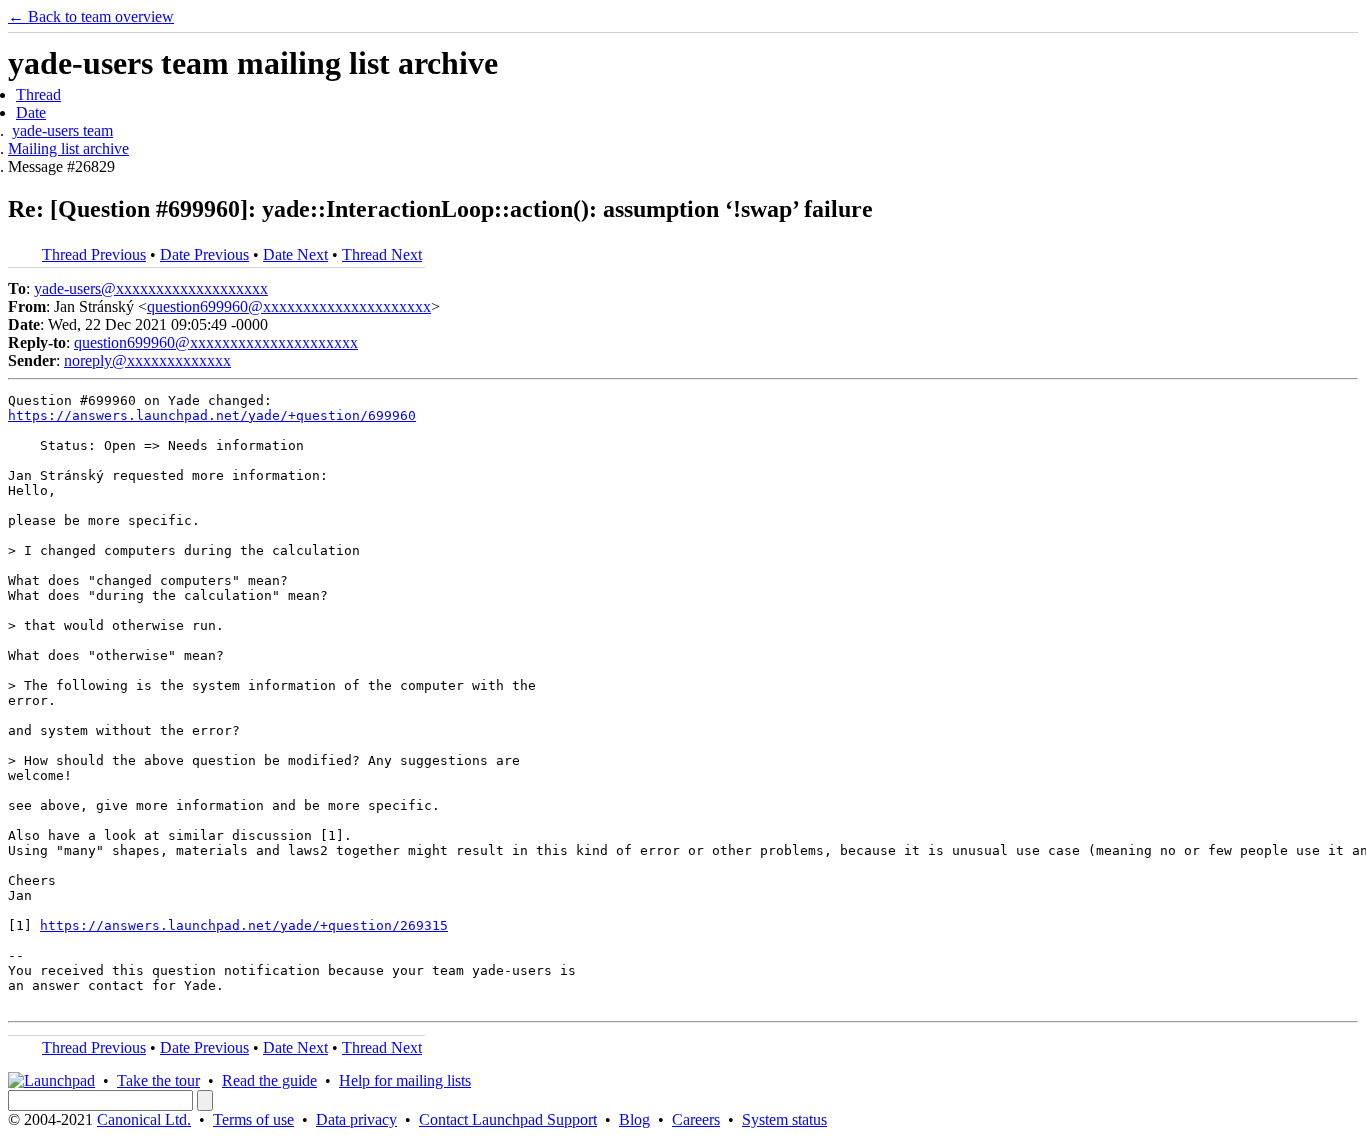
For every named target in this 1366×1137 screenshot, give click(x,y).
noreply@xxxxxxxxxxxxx (147, 360)
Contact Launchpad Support (508, 1119)
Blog (634, 1119)
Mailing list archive (68, 148)
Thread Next (382, 254)
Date (31, 112)
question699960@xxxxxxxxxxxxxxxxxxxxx (289, 306)
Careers (696, 1119)
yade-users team (62, 130)
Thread (38, 94)
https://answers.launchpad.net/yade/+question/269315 (244, 925)
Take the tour (158, 1080)
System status (784, 1119)
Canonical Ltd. (144, 1119)
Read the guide (269, 1080)
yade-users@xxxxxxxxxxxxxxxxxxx (151, 288)
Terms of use (253, 1119)
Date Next (295, 254)
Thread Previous (94, 254)
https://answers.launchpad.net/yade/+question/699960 (212, 415)
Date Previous (204, 254)
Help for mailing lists (405, 1080)
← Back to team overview (91, 16)
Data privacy (356, 1119)
